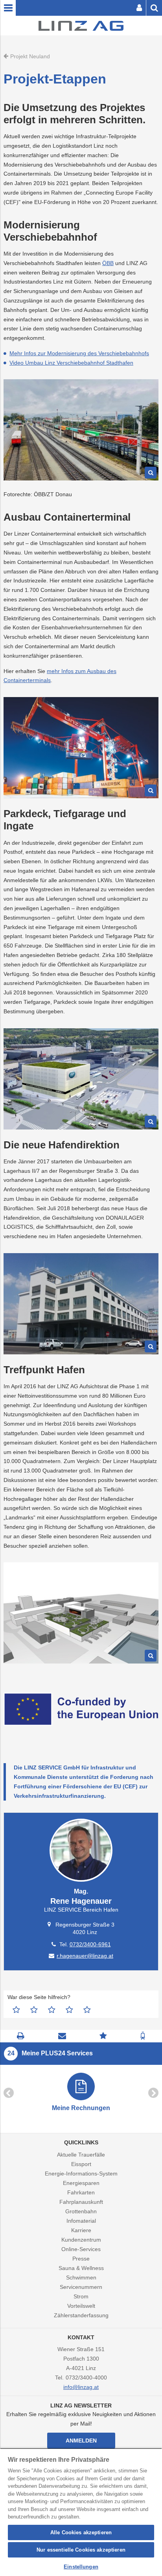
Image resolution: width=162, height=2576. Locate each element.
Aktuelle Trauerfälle (81, 2155)
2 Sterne (34, 2010)
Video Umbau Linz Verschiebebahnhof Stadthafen (71, 363)
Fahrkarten (81, 2192)
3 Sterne (52, 2010)
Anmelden (81, 2441)
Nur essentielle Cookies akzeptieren (81, 2550)
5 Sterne (87, 2010)
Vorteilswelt (81, 2306)
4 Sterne (69, 2010)
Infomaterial (81, 2221)
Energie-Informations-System (81, 2174)
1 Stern (16, 2010)
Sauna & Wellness (81, 2268)
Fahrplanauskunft (81, 2202)
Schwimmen (81, 2277)
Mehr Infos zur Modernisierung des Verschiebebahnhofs (79, 353)
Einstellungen (81, 2567)
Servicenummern (81, 2287)
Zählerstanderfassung (81, 2315)
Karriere (81, 2230)
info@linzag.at (81, 2387)
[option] (81, 2093)
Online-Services (81, 2249)
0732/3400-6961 (90, 1944)
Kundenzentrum (81, 2240)
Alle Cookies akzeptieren (81, 2532)
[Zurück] (9, 2093)
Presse (81, 2259)
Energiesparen (81, 2183)
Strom (81, 2296)
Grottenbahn (81, 2211)
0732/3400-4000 (86, 2378)
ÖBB (108, 263)
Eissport (81, 2164)
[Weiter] (153, 2093)
